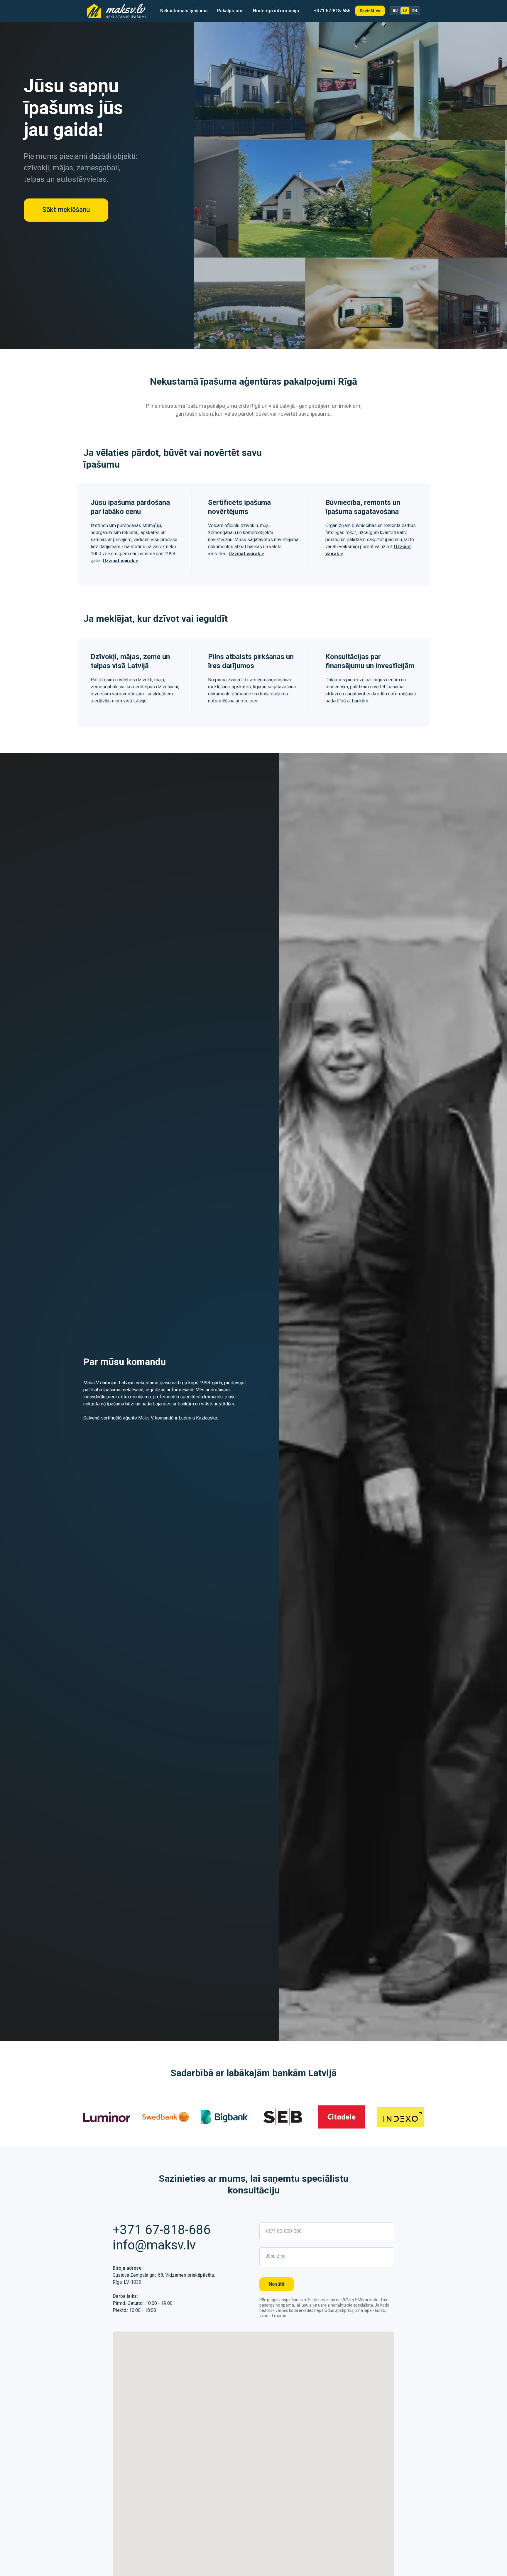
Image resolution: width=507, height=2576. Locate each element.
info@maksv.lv (154, 2245)
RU (395, 11)
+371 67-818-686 (332, 11)
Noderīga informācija (276, 11)
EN (415, 11)
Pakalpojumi (230, 11)
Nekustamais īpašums (184, 11)
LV (405, 11)
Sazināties (370, 11)
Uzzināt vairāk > (120, 561)
